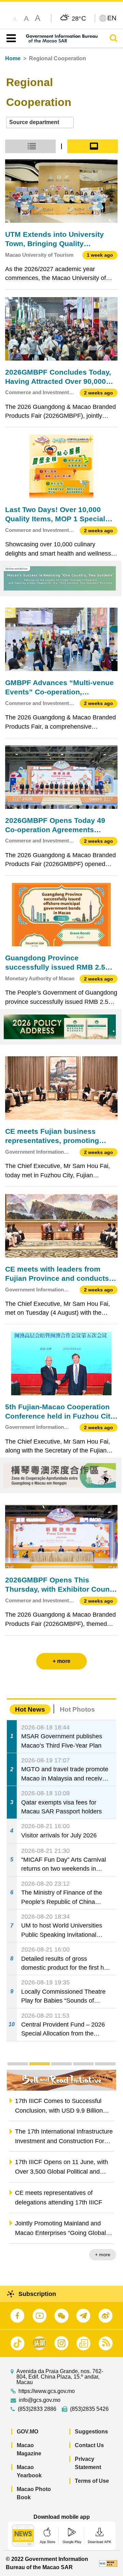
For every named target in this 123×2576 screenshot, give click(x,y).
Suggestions (91, 2432)
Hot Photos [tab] (77, 1709)
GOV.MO (28, 2432)
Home (13, 58)
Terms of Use (92, 2481)
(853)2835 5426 (89, 2409)
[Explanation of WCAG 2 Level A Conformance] (108, 2563)
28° (79, 18)
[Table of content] (10, 38)
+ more (103, 2255)
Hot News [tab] (30, 1709)
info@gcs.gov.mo (40, 2400)
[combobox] (40, 123)
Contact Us (89, 2445)
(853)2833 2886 (37, 2409)
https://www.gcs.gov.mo (47, 2391)
